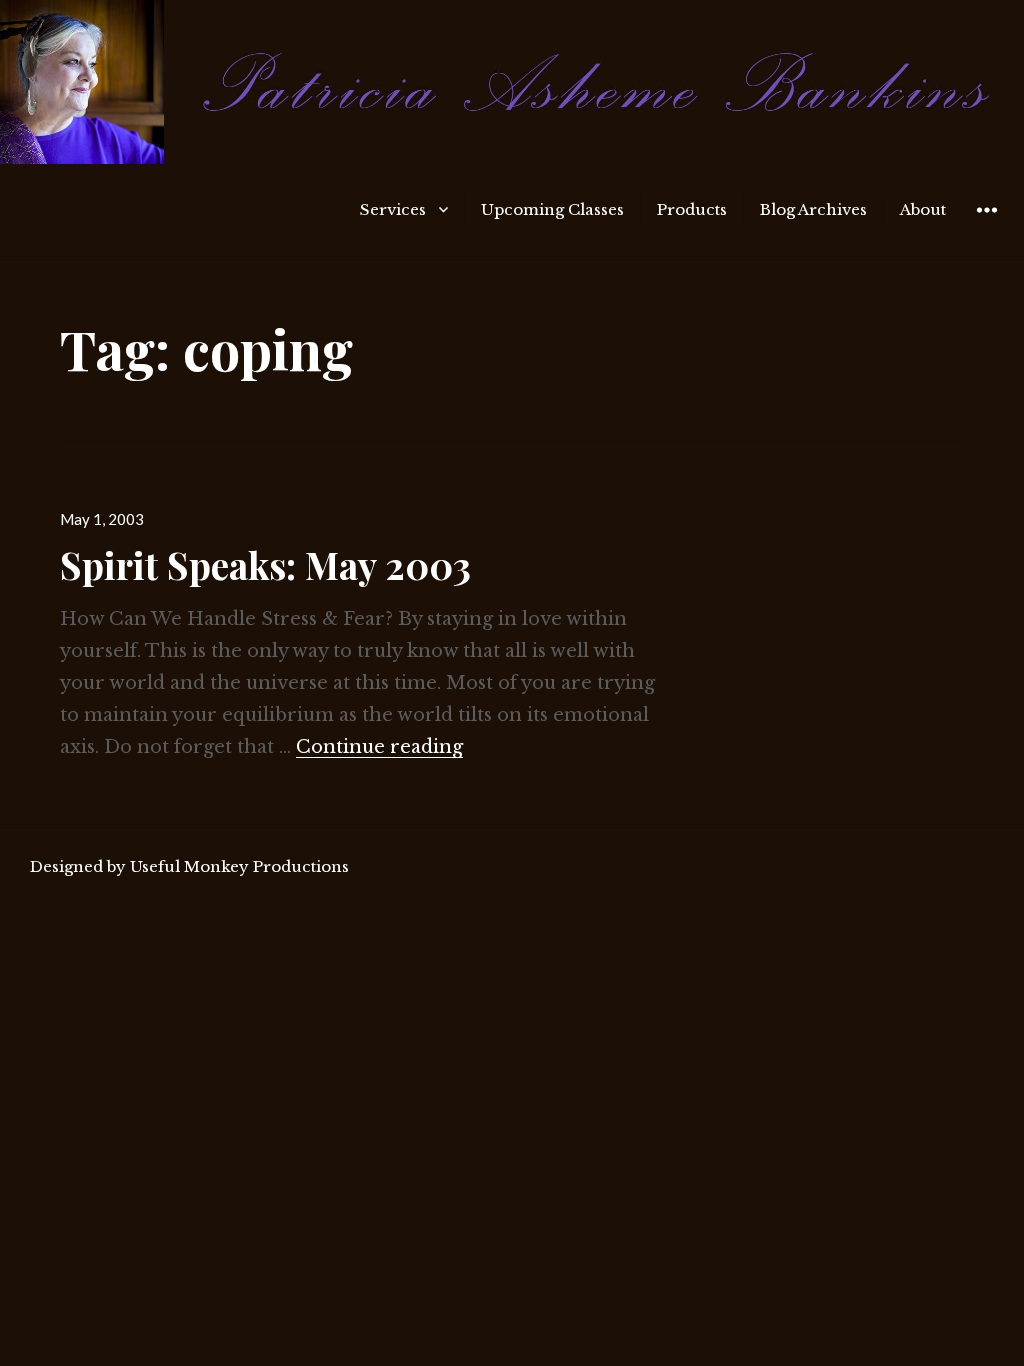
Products (692, 209)
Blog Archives (813, 209)
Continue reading (379, 747)
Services (393, 209)
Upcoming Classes (552, 209)
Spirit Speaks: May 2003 (265, 564)
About (923, 209)
